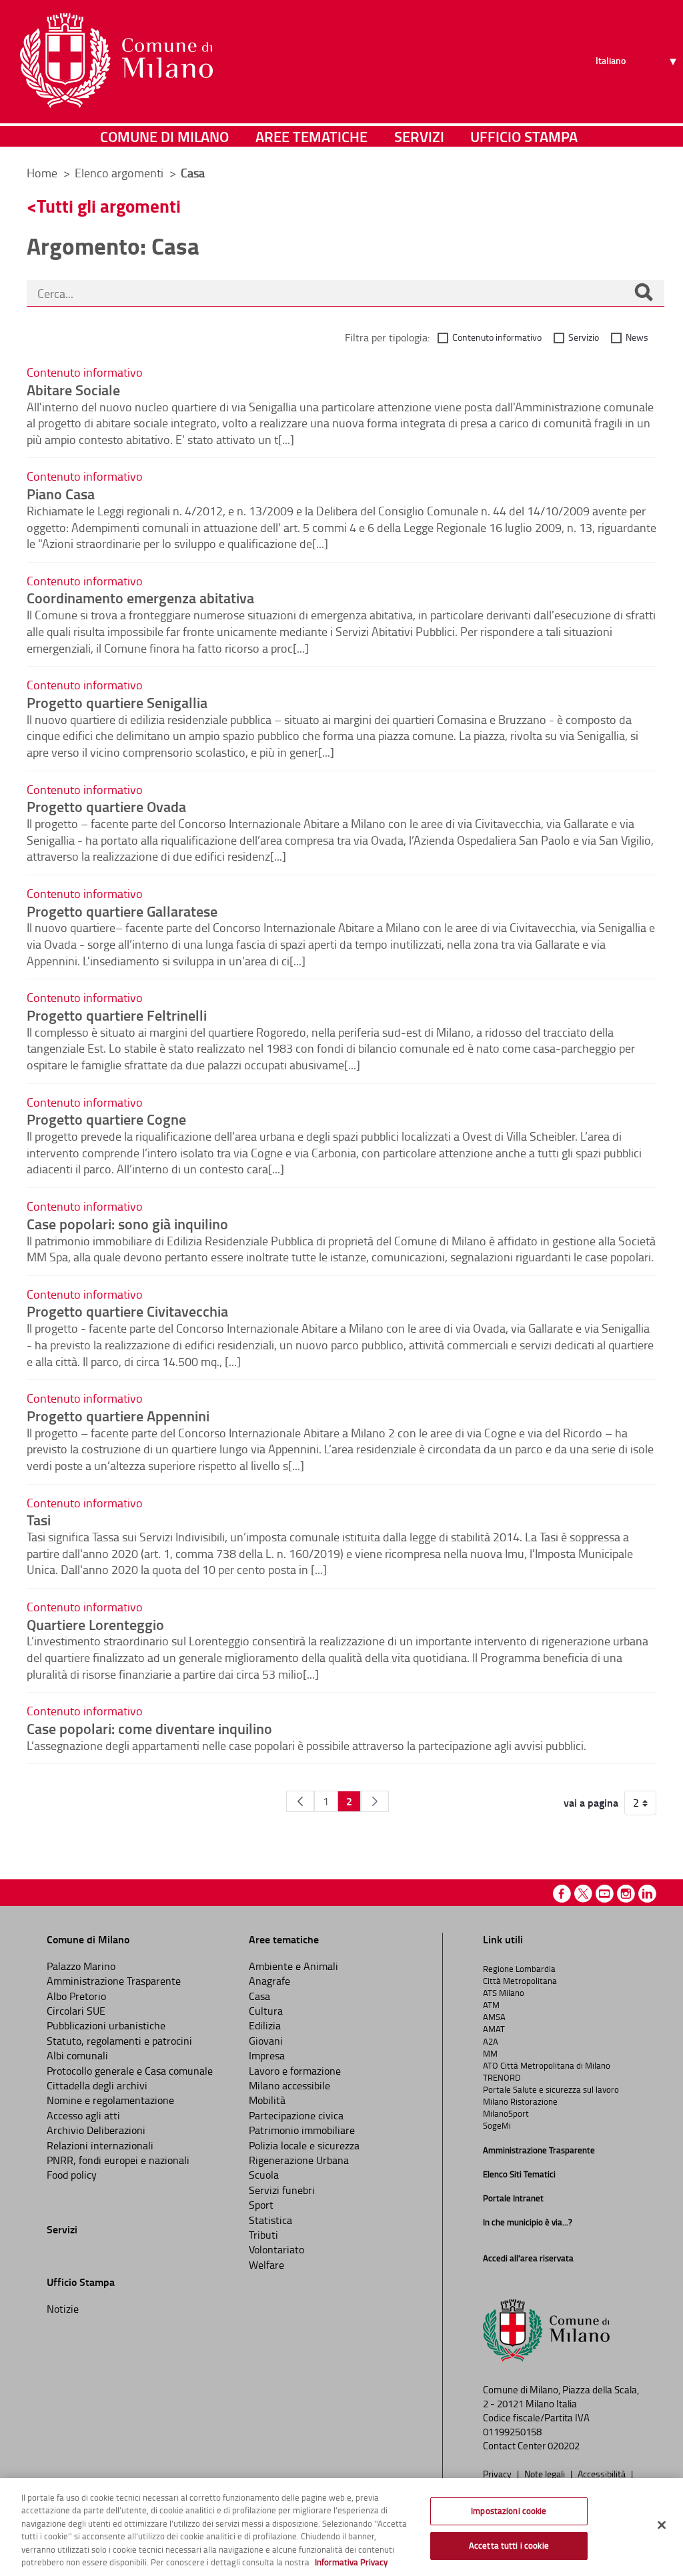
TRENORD (502, 2077)
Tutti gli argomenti (109, 206)
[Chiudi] (662, 2525)
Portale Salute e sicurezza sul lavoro (551, 2089)
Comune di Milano (164, 136)
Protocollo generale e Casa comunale (130, 2071)
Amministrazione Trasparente (114, 1981)
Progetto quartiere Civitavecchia (127, 1311)
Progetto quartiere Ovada (106, 806)
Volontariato (276, 2249)
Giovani (266, 2041)
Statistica (270, 2220)
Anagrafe (269, 1981)
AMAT (494, 2029)
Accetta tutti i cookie (509, 2545)
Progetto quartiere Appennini (118, 1415)
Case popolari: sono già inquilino (127, 1223)
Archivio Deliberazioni (96, 2130)
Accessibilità (603, 2473)
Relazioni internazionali (100, 2145)
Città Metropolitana (520, 1981)
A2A (491, 2041)
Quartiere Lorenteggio (95, 1624)
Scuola (264, 2175)
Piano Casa (61, 493)
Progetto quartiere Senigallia (117, 702)
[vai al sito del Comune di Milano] (116, 61)
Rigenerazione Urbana (299, 2160)
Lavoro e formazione (295, 2071)
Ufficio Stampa (524, 136)
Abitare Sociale (73, 389)
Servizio (584, 337)
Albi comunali (77, 2055)
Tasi (39, 1519)
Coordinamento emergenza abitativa (140, 597)
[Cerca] (644, 293)
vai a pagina (591, 1803)
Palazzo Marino (81, 1966)
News (637, 337)
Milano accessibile (289, 2085)
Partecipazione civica (296, 2115)
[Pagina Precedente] (300, 1801)
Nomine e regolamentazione (110, 2100)
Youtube (605, 1894)
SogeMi (497, 2125)
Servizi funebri (282, 2190)
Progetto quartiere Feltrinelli (117, 1015)
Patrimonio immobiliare (302, 2130)
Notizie (63, 2309)
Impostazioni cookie (509, 2511)
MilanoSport (506, 2113)
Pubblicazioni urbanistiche (106, 2025)
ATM (491, 2005)
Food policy (72, 2175)
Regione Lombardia (519, 1969)
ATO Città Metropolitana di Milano (547, 2065)
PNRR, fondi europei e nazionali (118, 2160)
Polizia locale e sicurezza (304, 2145)
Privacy (498, 2473)
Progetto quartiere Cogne (106, 1119)
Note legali (546, 2473)
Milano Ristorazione (520, 2101)
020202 (564, 2446)
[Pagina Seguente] (375, 1801)
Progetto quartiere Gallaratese (122, 911)
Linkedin (647, 1894)
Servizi (419, 136)
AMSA (494, 2017)
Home (42, 173)
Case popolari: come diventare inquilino (149, 1728)
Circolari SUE (76, 2011)
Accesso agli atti (83, 2115)
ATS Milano (504, 1993)
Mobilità (267, 2100)
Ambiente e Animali (293, 1966)
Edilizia (265, 2025)
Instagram (626, 1894)
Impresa (267, 2055)
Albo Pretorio (76, 1996)
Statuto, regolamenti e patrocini (119, 2041)
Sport (261, 2205)
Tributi (263, 2235)
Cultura (266, 2011)
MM (490, 2053)
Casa (259, 1996)
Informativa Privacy (351, 2562)
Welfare (266, 2265)
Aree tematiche (311, 136)
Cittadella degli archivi (97, 2085)
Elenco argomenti (120, 173)
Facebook (562, 1894)
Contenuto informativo (497, 337)
